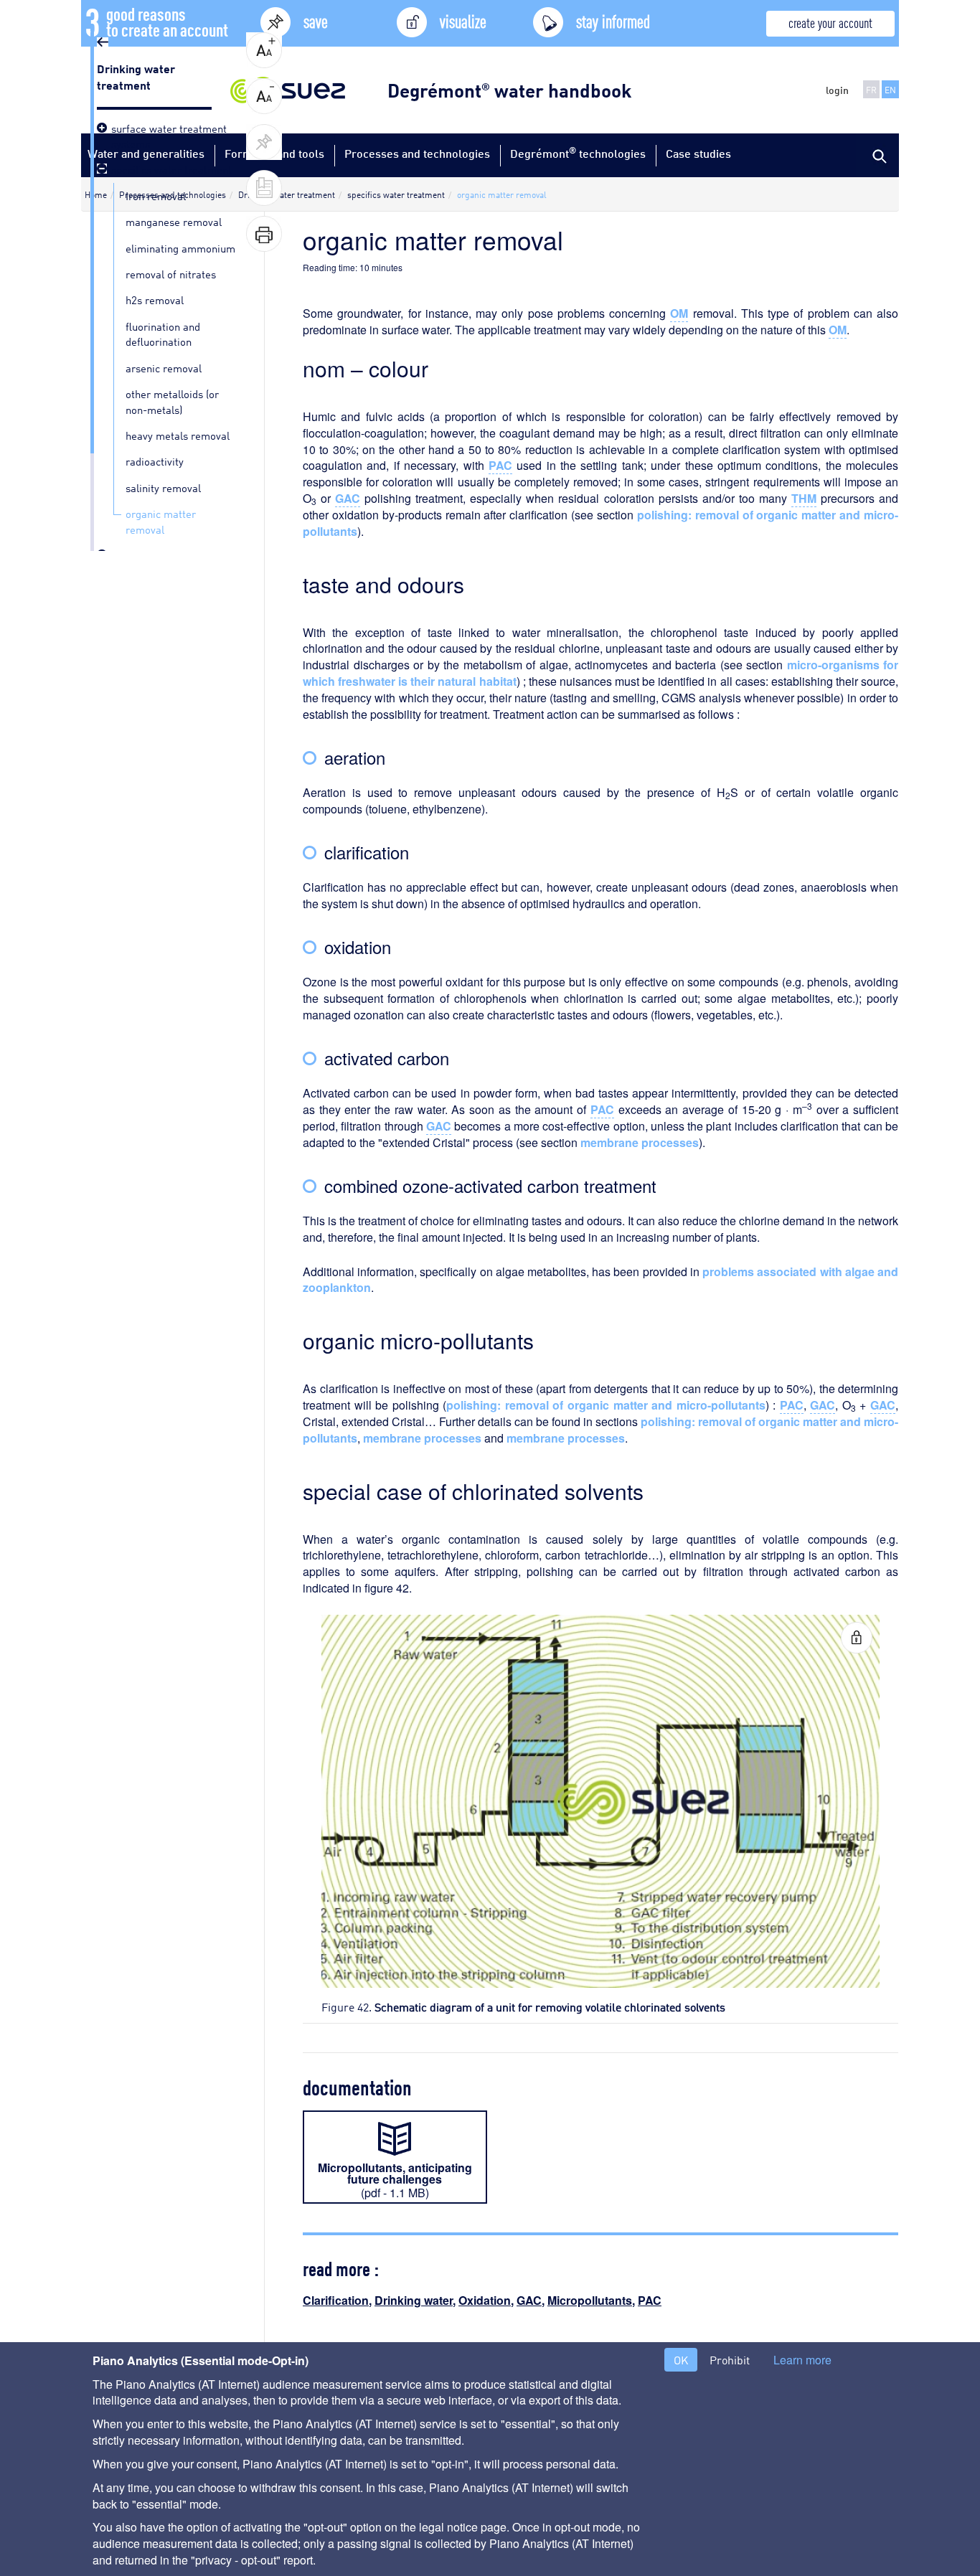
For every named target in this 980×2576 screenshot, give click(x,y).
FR (871, 89)
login (837, 90)
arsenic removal (164, 367)
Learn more (802, 2360)
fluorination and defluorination (163, 333)
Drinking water (414, 2300)
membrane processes (640, 1142)
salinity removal (163, 487)
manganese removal (174, 221)
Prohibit (730, 2360)
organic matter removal (161, 520)
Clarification (336, 2300)
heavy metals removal (178, 435)
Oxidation (485, 2300)
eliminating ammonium (180, 247)
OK (681, 2360)
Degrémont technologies (578, 152)
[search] (877, 155)
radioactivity (155, 461)
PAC (650, 2300)
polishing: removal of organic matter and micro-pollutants (606, 1405)
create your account (830, 22)
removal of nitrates (171, 273)
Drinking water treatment (136, 76)
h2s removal (155, 299)
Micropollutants (590, 2300)
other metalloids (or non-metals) (172, 401)
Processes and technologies (417, 153)
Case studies (698, 153)
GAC (529, 2300)
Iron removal (156, 195)
